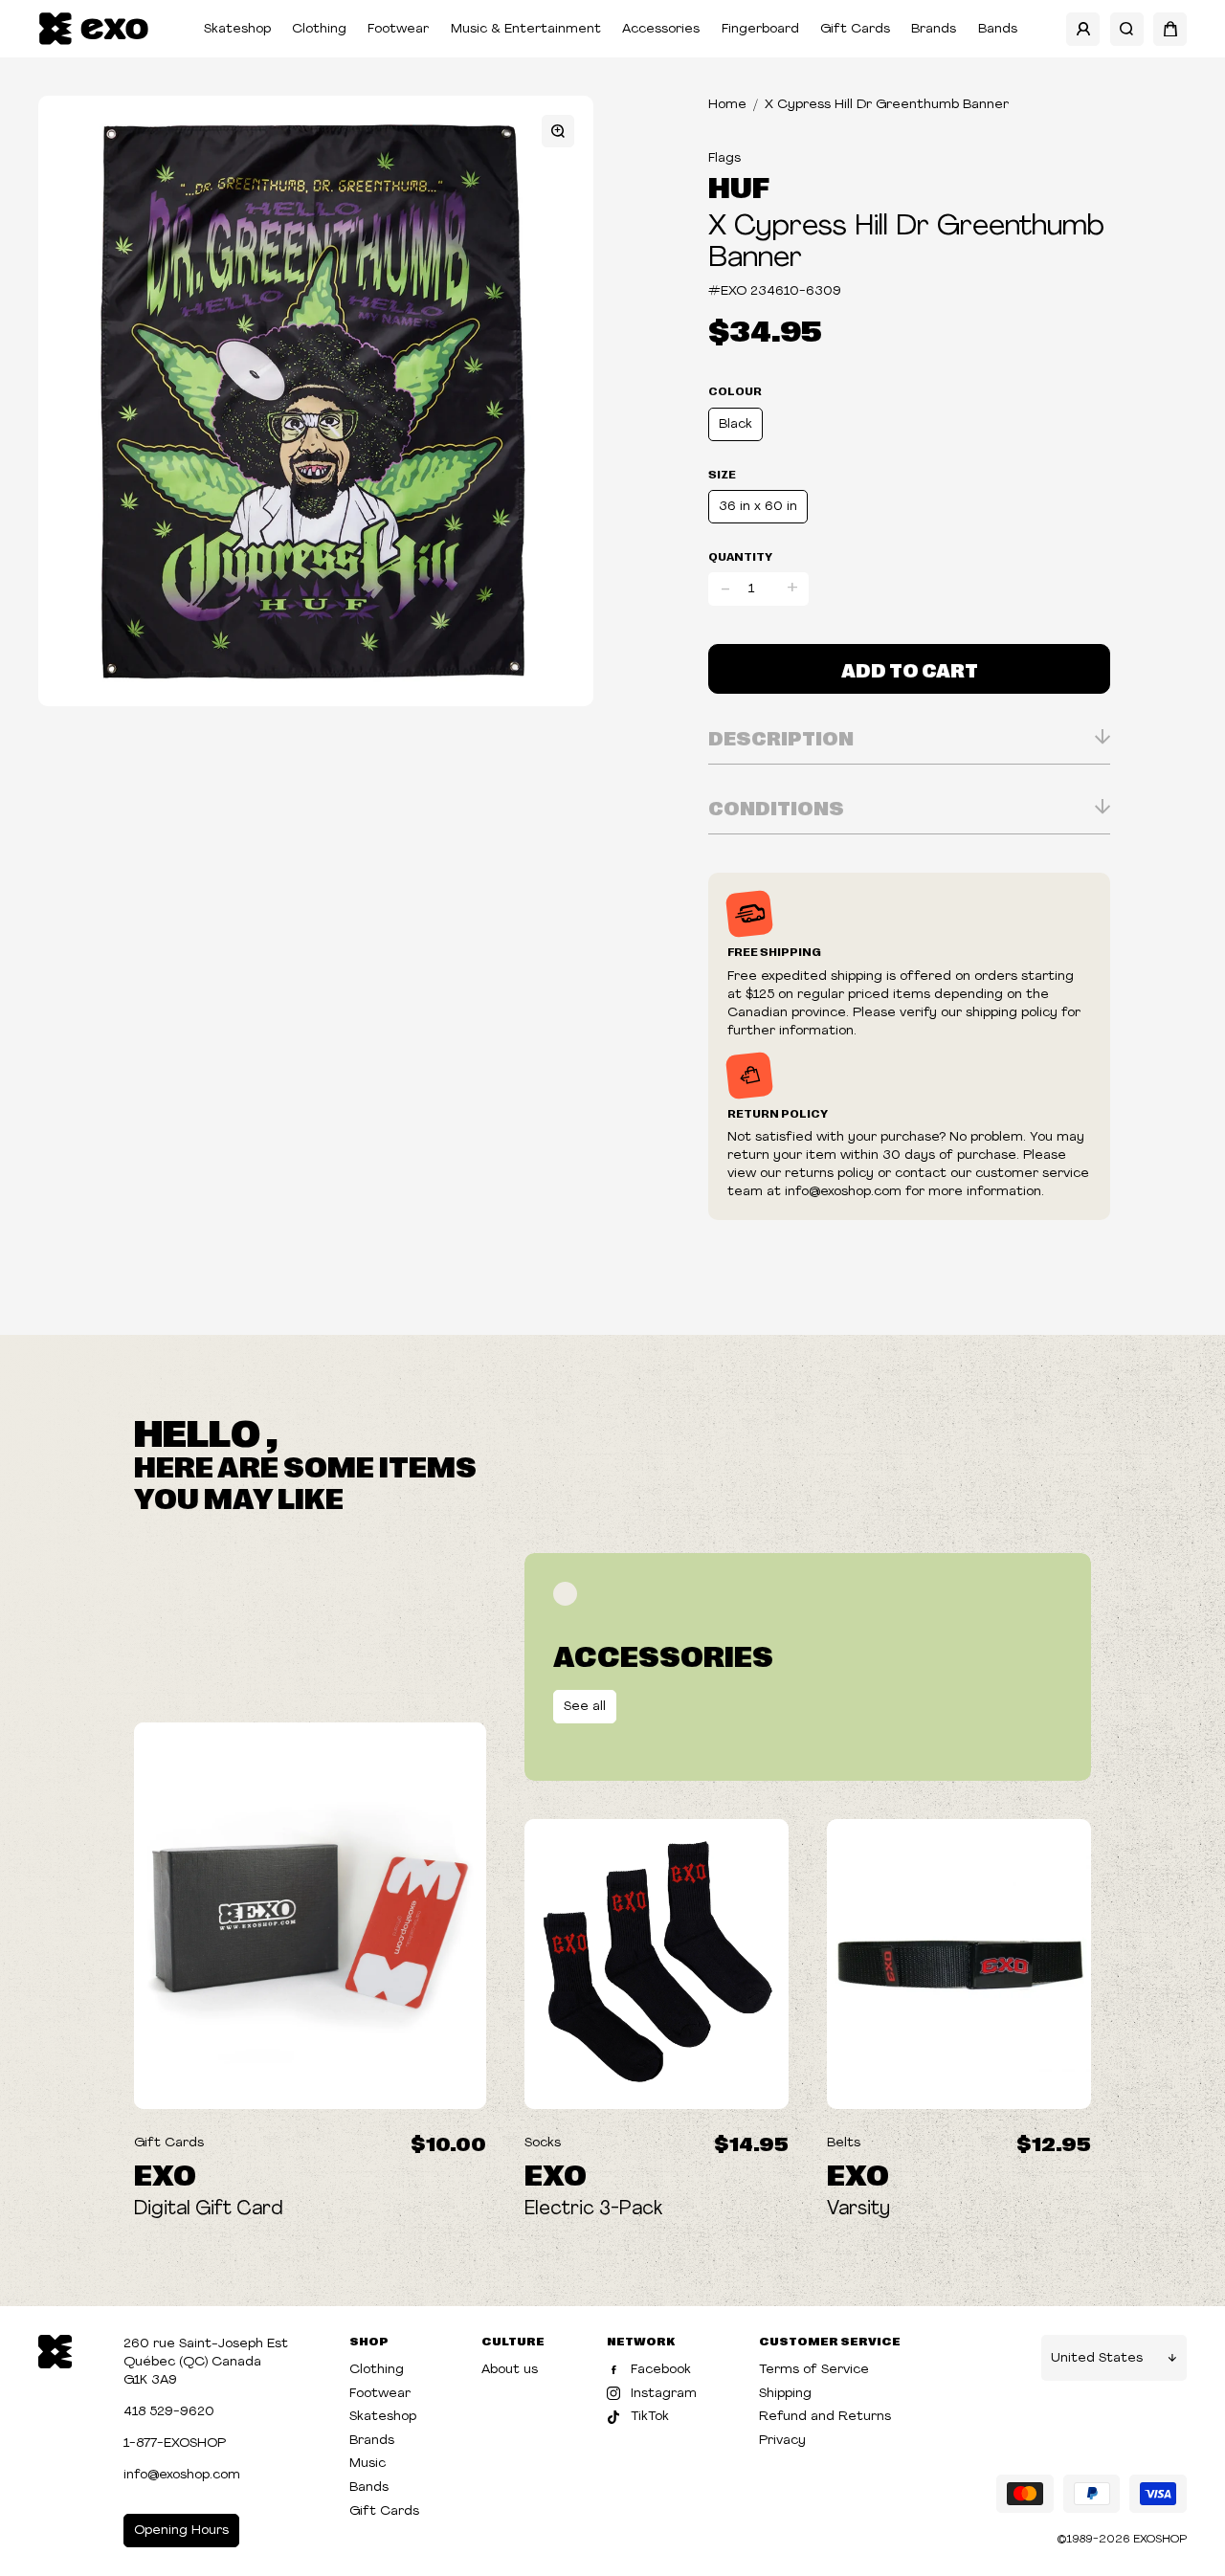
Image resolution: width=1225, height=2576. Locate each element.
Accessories (661, 29)
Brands (934, 29)
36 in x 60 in (758, 507)
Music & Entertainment (526, 29)
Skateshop (237, 29)
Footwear (398, 29)
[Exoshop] (55, 2351)
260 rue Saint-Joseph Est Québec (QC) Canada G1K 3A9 (206, 2362)
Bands (998, 29)
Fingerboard (760, 29)
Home (727, 105)
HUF (739, 186)
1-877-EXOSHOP (175, 2443)
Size (722, 474)
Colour (735, 390)
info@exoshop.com (182, 2475)
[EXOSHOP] (93, 29)
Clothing (319, 29)
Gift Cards (855, 29)
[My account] (1083, 29)
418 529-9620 (169, 2412)
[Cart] (1170, 29)
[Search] (1127, 29)
